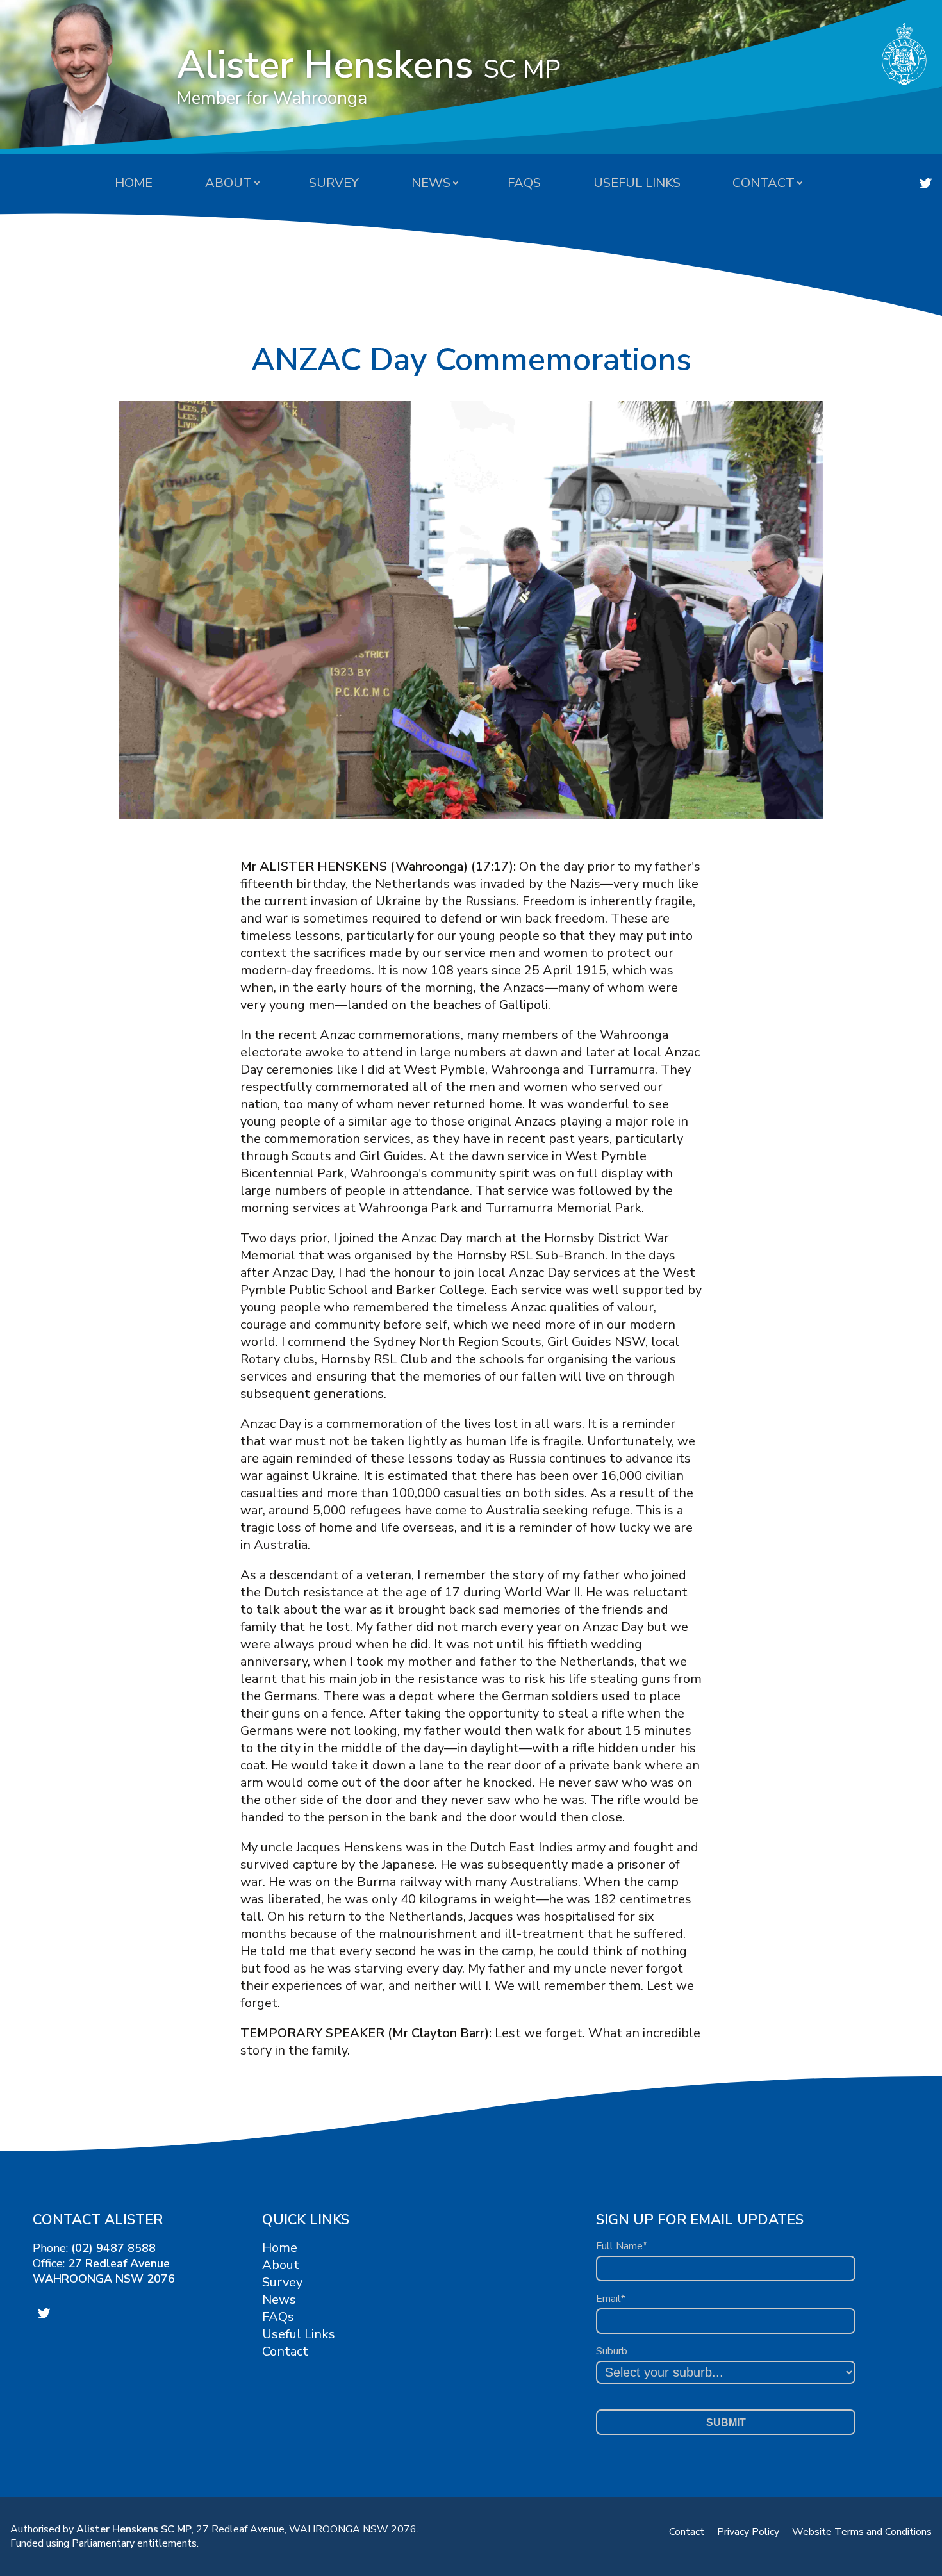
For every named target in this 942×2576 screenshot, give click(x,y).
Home (134, 183)
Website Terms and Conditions (862, 2532)
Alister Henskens (369, 74)
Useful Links (637, 183)
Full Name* (622, 2246)
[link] (926, 183)
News (431, 183)
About (228, 183)
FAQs (524, 183)
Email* (611, 2299)
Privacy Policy (748, 2532)
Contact (764, 183)
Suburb (612, 2351)
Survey (334, 183)
